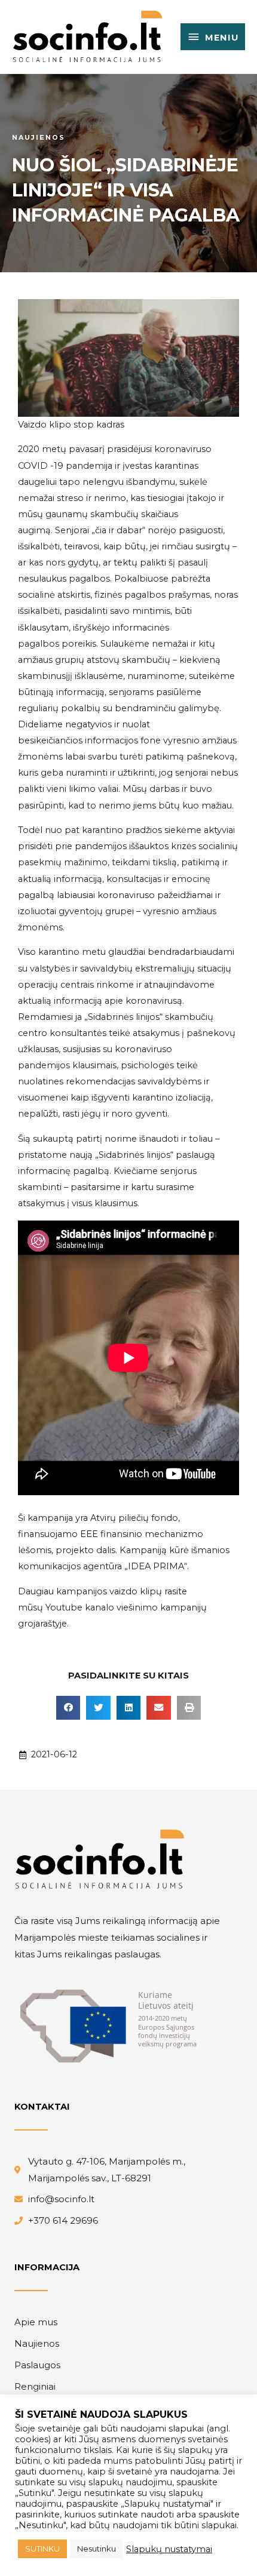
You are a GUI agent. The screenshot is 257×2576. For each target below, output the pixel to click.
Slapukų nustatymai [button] (169, 2549)
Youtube (64, 1607)
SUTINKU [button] (42, 2549)
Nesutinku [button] (97, 2549)
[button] (68, 1708)
